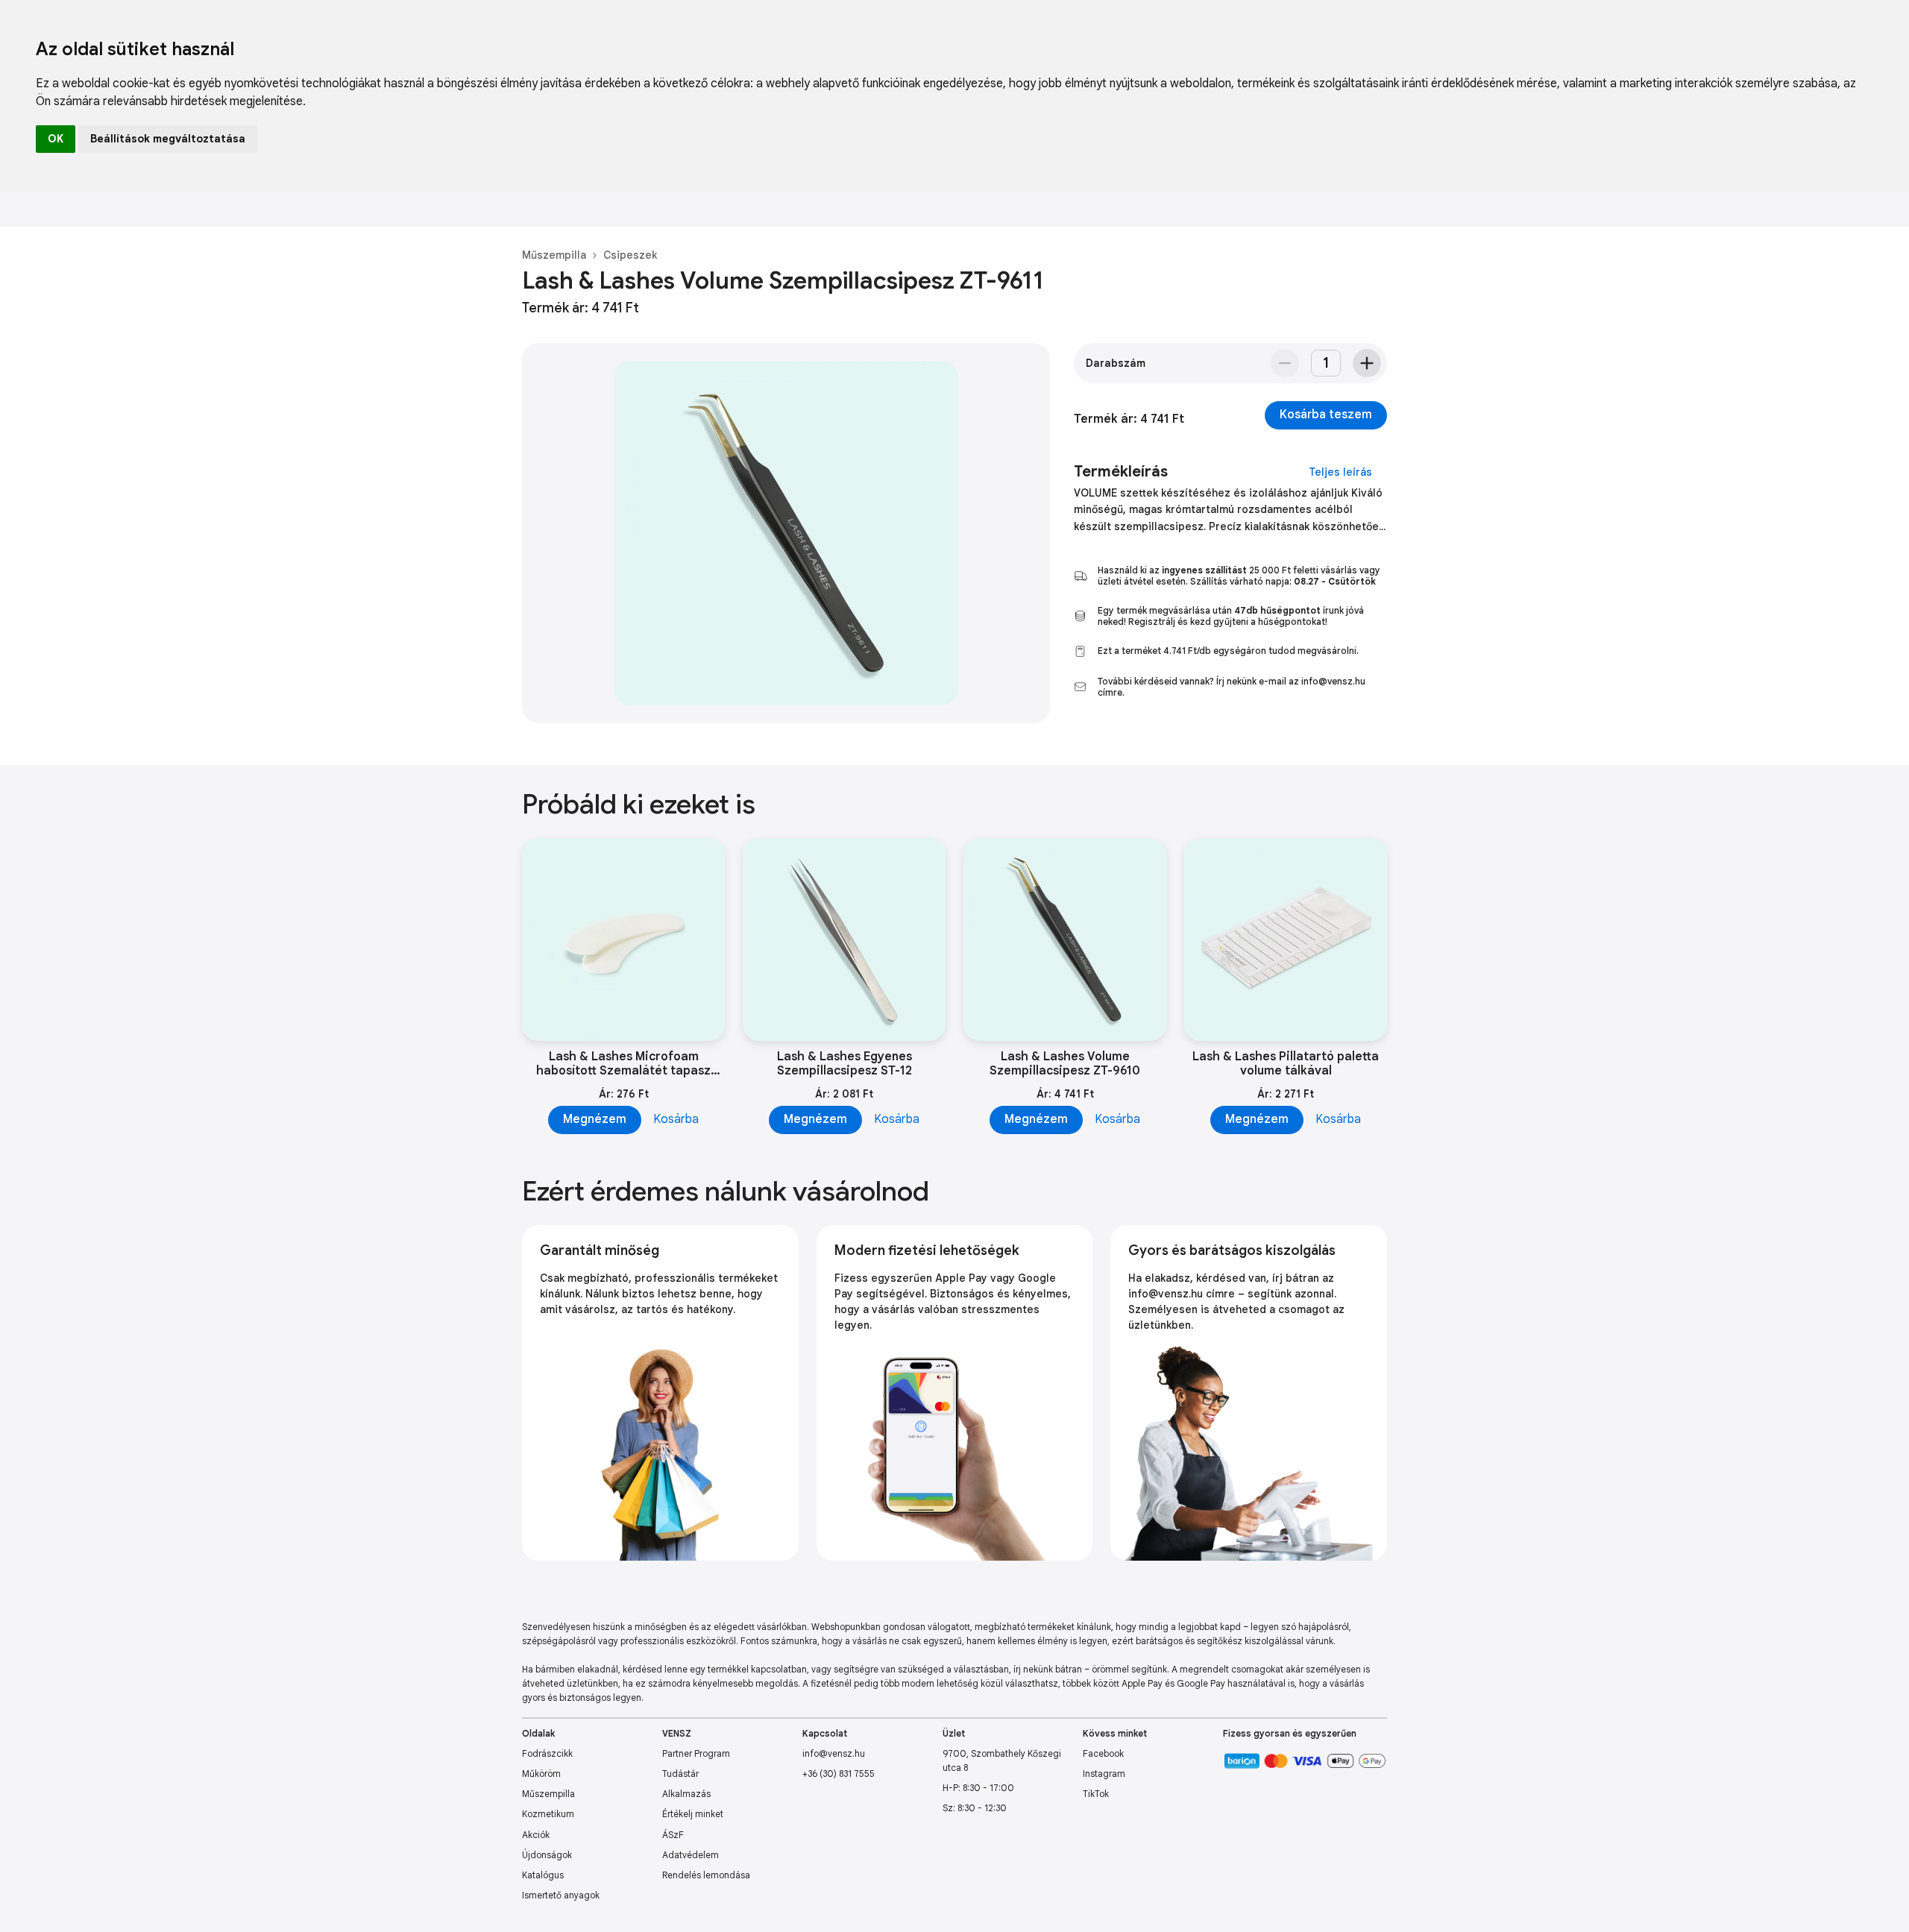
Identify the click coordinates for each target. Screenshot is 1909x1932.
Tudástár (680, 1774)
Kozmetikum (548, 1814)
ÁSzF (673, 1835)
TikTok (1096, 1794)
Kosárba (676, 1119)
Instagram (1104, 1774)
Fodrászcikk (547, 1753)
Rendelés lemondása (706, 1875)
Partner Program (696, 1753)
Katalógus (543, 1875)
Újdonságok (547, 1855)
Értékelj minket (693, 1814)
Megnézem (595, 1119)
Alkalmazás (686, 1794)
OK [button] (56, 139)
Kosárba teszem (1326, 415)
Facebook (1103, 1753)
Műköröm (541, 1774)
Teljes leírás (1340, 472)
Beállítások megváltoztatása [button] (168, 139)
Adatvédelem (691, 1855)
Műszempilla (554, 255)
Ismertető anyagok (561, 1895)
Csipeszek (630, 255)
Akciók (536, 1835)
